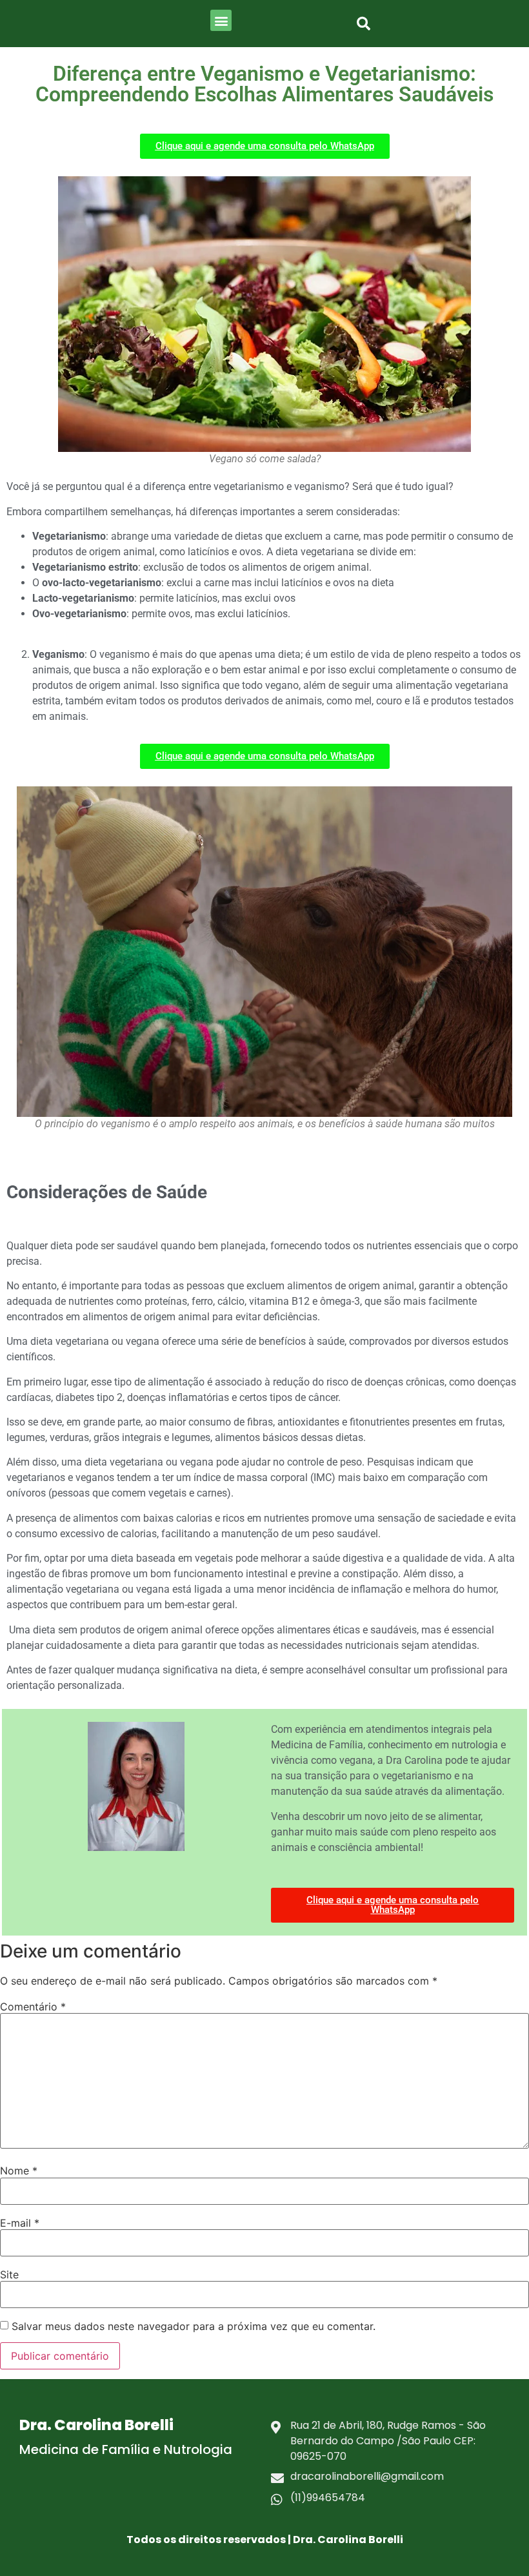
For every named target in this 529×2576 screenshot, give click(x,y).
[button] (221, 20)
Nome (19, 2171)
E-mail (20, 2223)
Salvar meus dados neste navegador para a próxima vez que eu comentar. (194, 2326)
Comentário (33, 2007)
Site (9, 2274)
